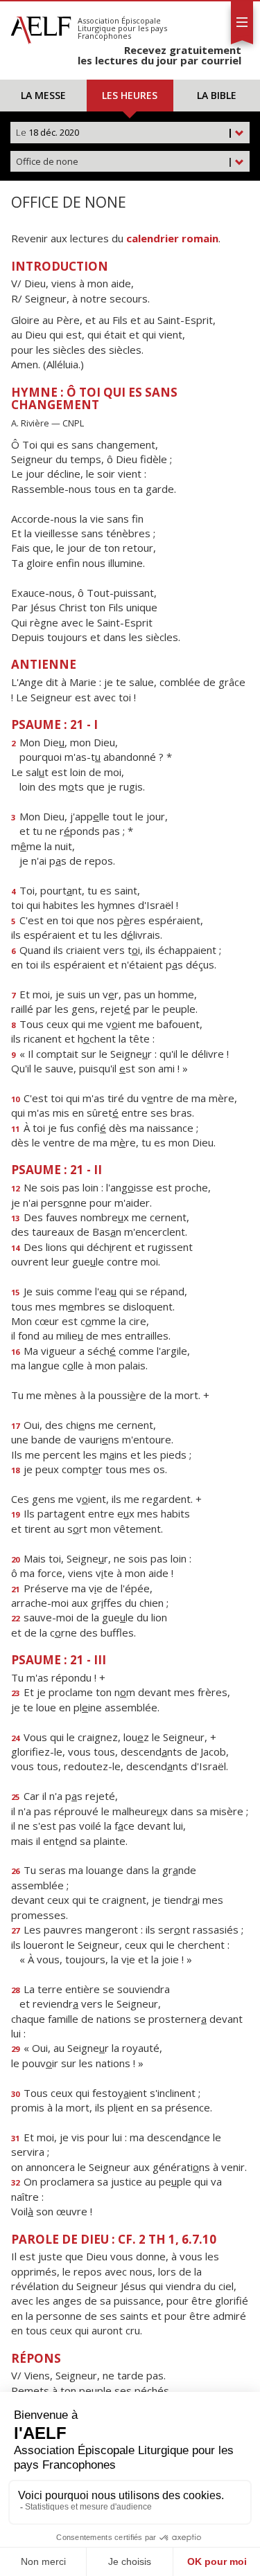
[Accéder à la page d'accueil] (41, 26)
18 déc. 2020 (124, 132)
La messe (43, 95)
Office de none (124, 161)
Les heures (130, 95)
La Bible (217, 95)
